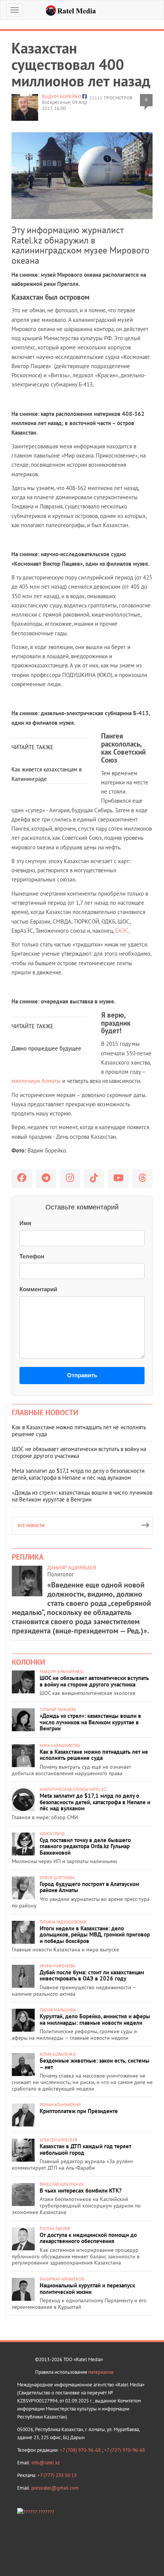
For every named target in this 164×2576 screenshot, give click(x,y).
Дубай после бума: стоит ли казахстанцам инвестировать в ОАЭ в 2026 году (92, 1975)
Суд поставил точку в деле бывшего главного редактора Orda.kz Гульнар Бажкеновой (85, 1846)
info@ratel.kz (46, 2463)
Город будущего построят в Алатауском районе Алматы (89, 1887)
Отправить (82, 1375)
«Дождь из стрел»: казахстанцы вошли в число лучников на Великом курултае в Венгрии (82, 1496)
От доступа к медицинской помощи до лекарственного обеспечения (88, 2238)
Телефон (32, 1256)
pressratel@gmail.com (55, 2488)
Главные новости (45, 1412)
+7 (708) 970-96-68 (81, 2450)
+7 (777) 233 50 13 (57, 2475)
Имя (25, 1223)
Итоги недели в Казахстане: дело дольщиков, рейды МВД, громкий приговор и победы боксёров (95, 1935)
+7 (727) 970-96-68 (125, 2450)
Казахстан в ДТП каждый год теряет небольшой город (85, 2149)
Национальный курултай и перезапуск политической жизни (87, 2289)
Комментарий (38, 1289)
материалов (101, 2372)
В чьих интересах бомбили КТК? (81, 2190)
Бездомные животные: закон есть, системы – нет (95, 2064)
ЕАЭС (122, 931)
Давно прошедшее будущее (46, 1048)
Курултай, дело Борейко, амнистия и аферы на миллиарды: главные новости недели (95, 2019)
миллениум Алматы (37, 1081)
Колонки (28, 1662)
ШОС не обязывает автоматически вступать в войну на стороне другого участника (79, 1452)
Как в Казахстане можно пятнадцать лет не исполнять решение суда (79, 1431)
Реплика (28, 1557)
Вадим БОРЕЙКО (62, 97)
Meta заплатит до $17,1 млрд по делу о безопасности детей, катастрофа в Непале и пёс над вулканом (78, 1474)
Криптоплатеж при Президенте (79, 2111)
